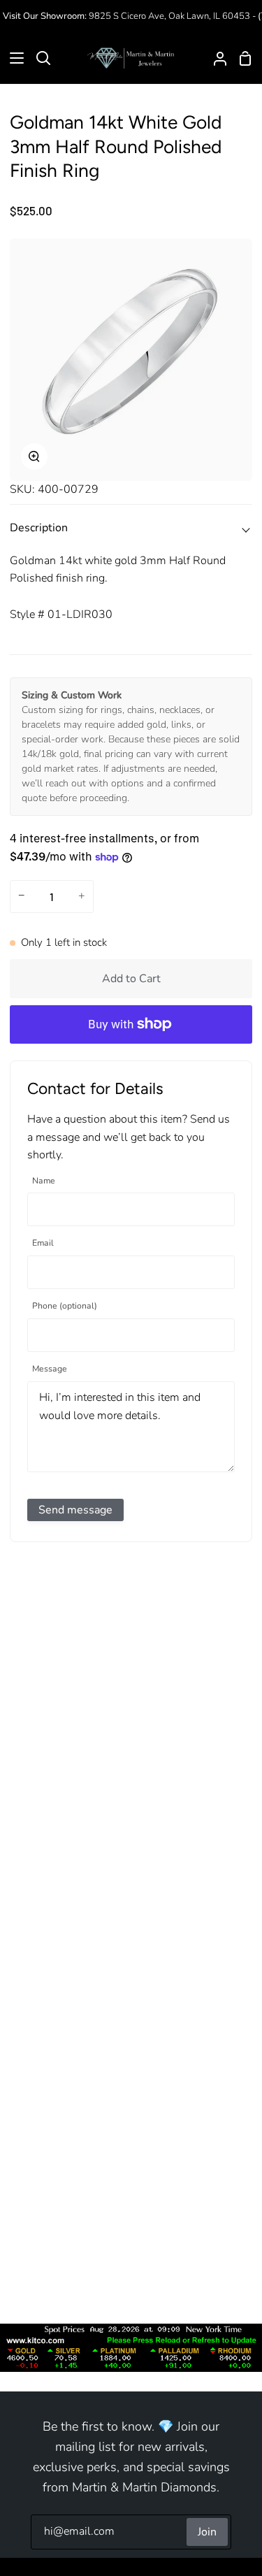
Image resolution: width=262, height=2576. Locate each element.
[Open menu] (13, 58)
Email (43, 1243)
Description (39, 528)
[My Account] (214, 58)
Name (44, 1181)
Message (50, 1369)
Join (207, 2532)
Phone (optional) (65, 1306)
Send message (75, 1510)
